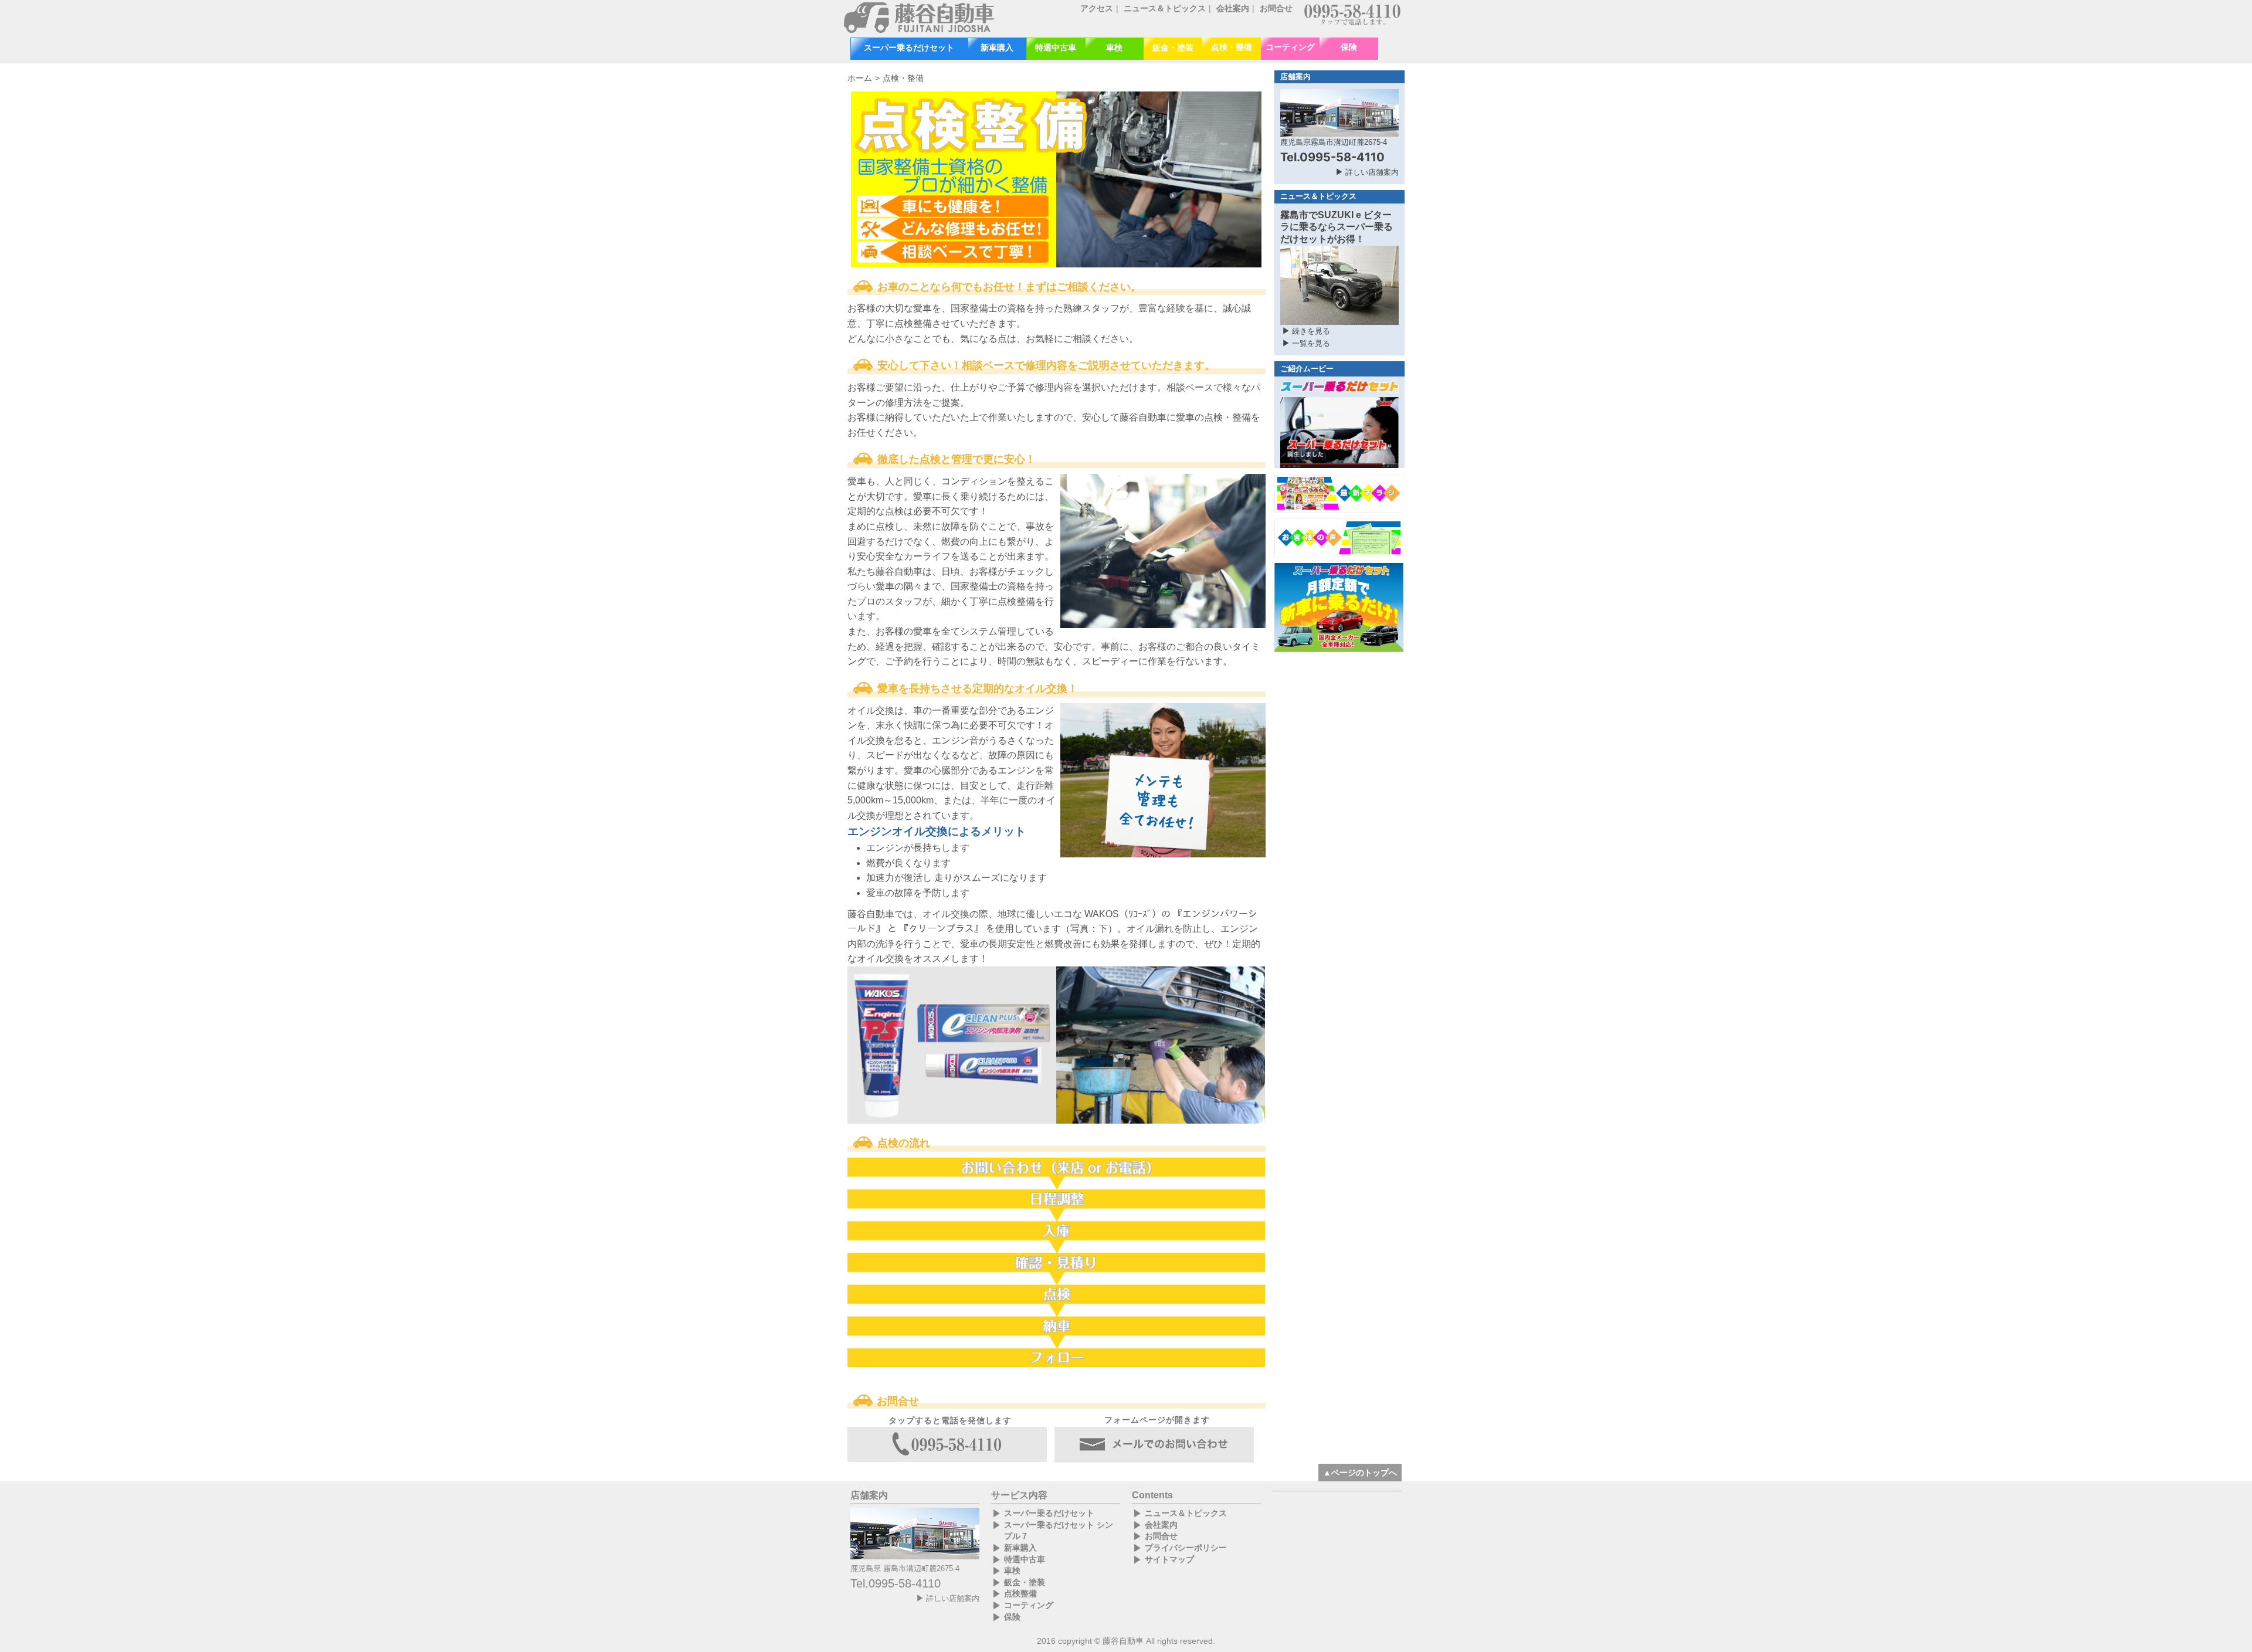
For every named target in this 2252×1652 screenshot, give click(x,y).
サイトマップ (1169, 1559)
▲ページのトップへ (1360, 1473)
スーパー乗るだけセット (909, 48)
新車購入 (997, 48)
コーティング (1290, 47)
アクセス (1097, 8)
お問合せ (1276, 8)
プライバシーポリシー (1186, 1548)
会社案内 (1233, 8)
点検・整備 (1232, 47)
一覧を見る (1311, 343)
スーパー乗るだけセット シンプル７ (1059, 1531)
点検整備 (1020, 1593)
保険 (1349, 47)
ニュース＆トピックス (1165, 8)
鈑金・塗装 (1173, 48)
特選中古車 (1056, 48)
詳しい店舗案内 (1372, 172)
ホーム (860, 78)
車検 (1114, 48)
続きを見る (1311, 331)
